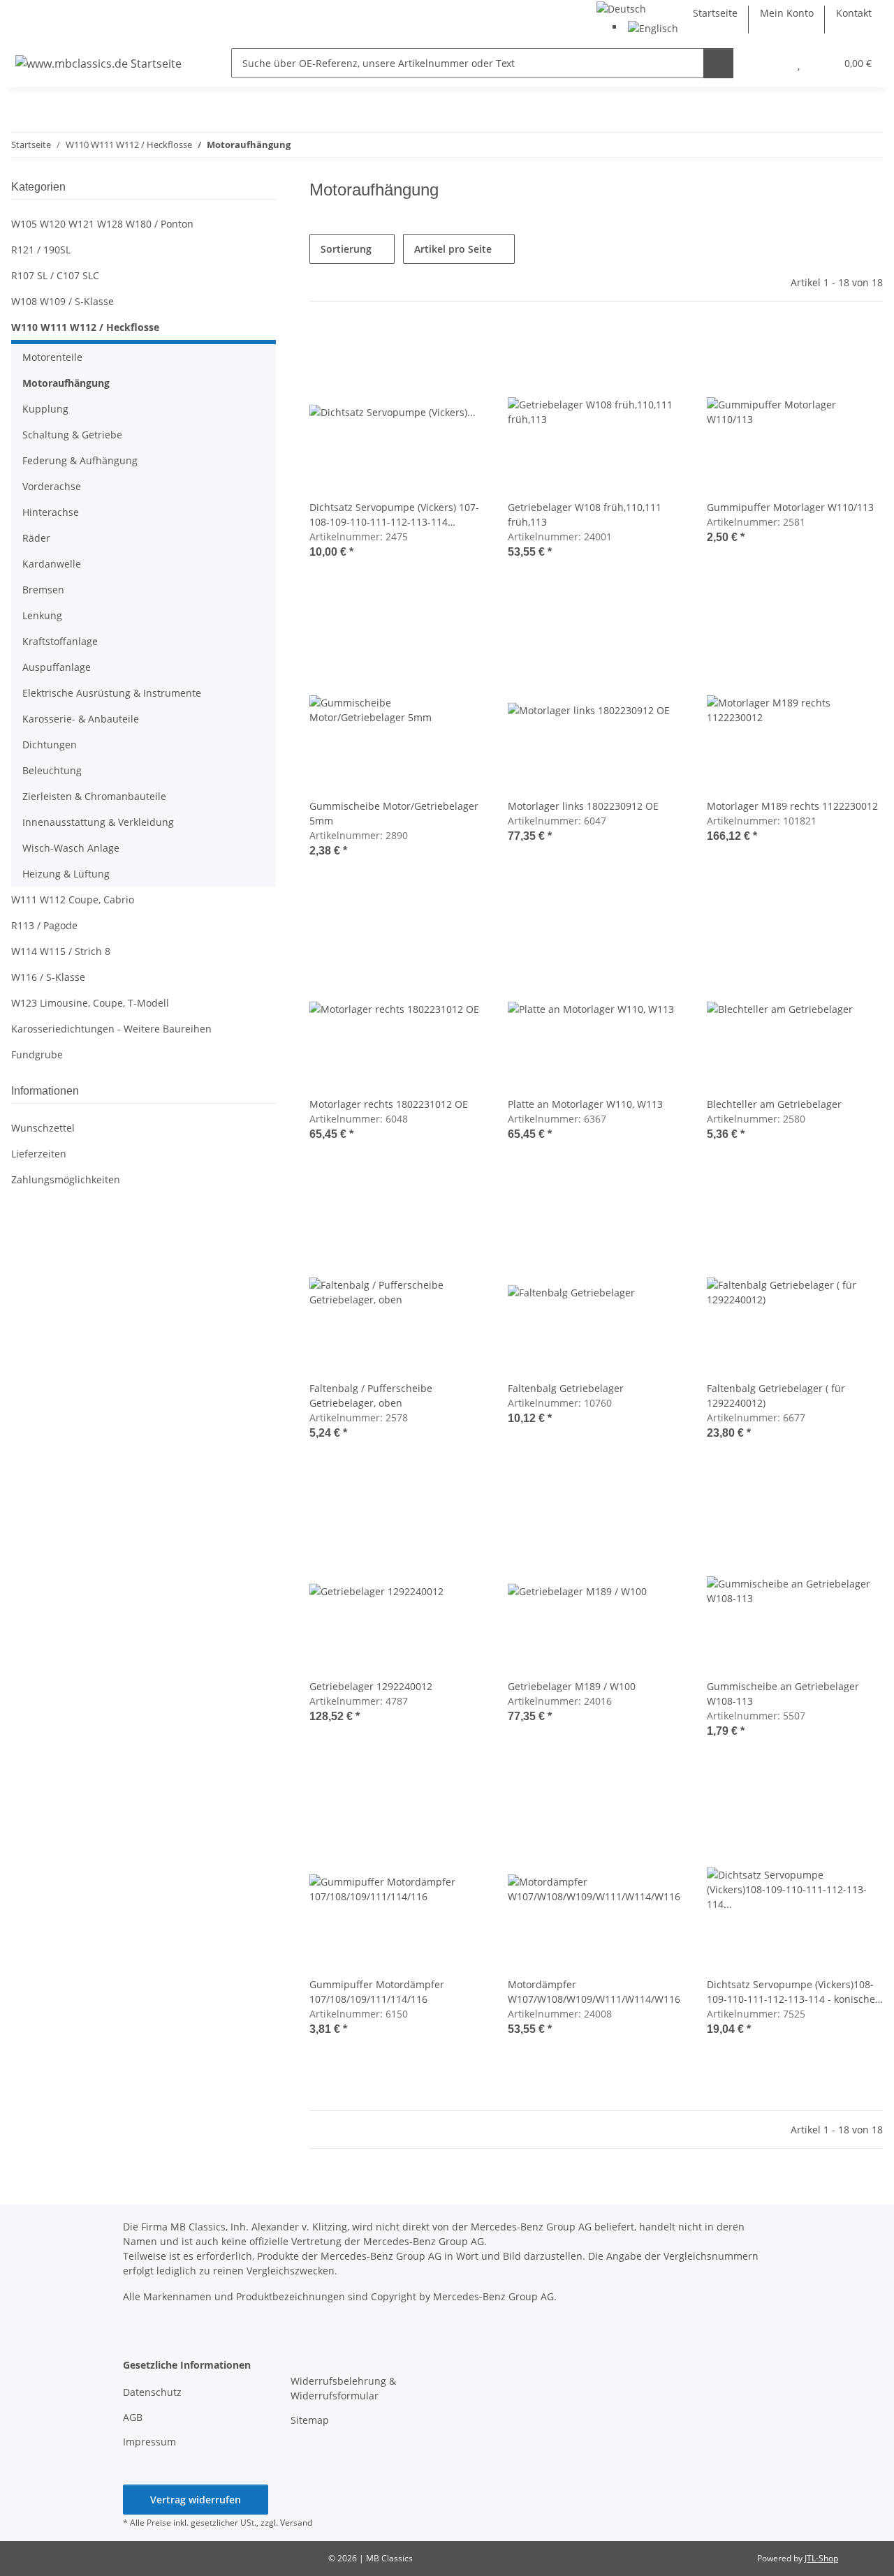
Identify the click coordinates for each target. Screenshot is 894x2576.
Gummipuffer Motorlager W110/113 (790, 507)
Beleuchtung (52, 770)
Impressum (149, 2442)
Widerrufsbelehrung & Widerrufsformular (343, 2388)
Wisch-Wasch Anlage (71, 848)
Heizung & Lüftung (66, 874)
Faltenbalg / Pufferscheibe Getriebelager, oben (371, 1396)
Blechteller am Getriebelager (774, 1104)
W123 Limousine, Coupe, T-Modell (90, 1003)
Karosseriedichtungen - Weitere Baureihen (111, 1029)
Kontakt (854, 13)
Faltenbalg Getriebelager (566, 1388)
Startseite (715, 13)
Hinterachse (51, 512)
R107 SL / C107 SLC (55, 275)
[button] (771, 63)
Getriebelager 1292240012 (371, 1686)
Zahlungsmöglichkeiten (66, 1179)
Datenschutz (152, 2392)
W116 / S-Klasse (48, 977)
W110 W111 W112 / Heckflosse (85, 327)
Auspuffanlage (57, 667)
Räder (36, 538)
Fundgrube (37, 1054)
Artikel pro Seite (453, 249)
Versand (296, 2523)
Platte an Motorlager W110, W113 (585, 1104)
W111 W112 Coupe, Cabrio (73, 900)
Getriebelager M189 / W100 (572, 1686)
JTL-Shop (821, 2558)
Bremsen (43, 590)
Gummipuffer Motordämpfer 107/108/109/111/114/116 (377, 1992)
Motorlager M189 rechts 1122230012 (792, 806)
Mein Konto (787, 13)
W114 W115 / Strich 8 (61, 951)
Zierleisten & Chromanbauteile (94, 796)
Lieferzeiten (39, 1154)
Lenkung (42, 615)
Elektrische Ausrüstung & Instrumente (112, 693)
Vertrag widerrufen (196, 2500)
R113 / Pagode (44, 925)
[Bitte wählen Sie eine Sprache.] (621, 7)
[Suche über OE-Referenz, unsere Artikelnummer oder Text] (718, 63)
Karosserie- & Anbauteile (81, 719)
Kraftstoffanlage (60, 641)
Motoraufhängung (66, 383)
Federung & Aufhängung (80, 460)
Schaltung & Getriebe (72, 435)
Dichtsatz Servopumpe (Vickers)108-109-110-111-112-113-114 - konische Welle (791, 1992)
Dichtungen (50, 745)
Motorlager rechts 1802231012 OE (389, 1104)
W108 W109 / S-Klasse (63, 301)
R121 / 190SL (41, 250)
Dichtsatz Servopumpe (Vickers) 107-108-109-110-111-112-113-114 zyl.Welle (394, 515)
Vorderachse (52, 486)
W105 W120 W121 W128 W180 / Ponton (102, 224)
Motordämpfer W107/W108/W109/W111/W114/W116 (594, 1992)
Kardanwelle (52, 564)
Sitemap (310, 2420)
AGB (133, 2417)
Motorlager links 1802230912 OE (583, 806)
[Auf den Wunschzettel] (462, 348)
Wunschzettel (43, 1128)
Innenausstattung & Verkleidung (98, 822)
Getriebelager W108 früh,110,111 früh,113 (585, 515)
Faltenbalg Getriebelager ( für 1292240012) (776, 1396)
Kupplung (45, 409)
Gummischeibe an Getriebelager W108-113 (783, 1694)
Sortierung (346, 249)
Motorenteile (52, 357)
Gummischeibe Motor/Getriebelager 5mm (394, 813)
